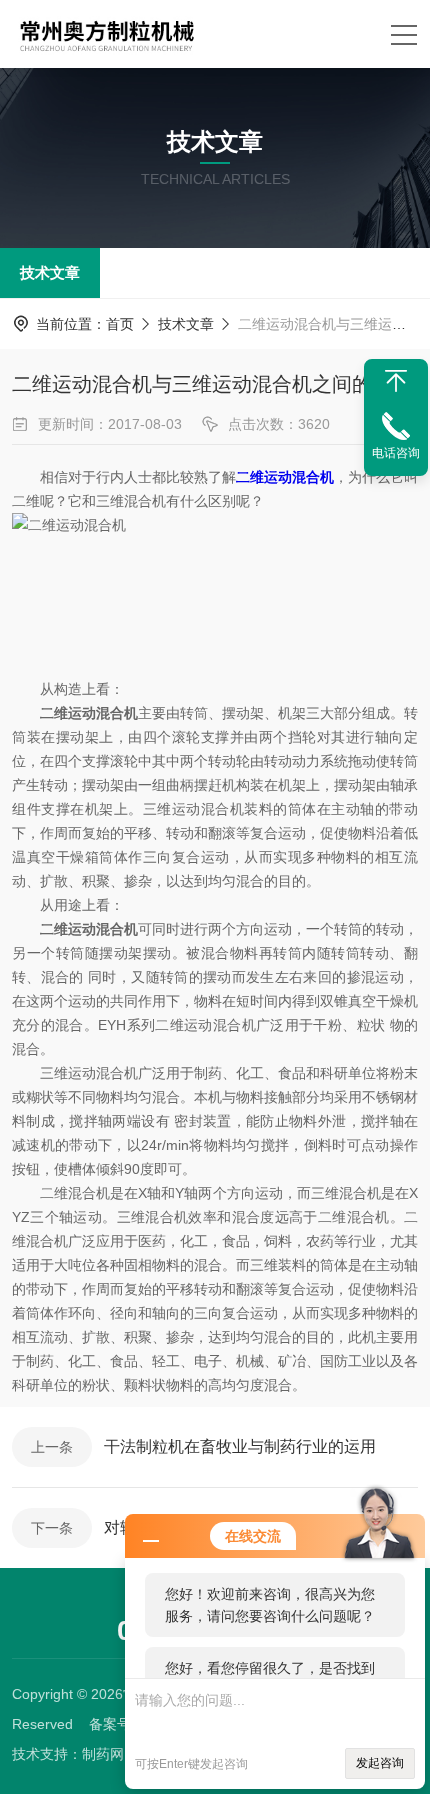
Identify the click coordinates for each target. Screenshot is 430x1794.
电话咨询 (396, 453)
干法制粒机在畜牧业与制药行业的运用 (240, 1446)
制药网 (103, 1754)
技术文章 (50, 272)
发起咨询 (380, 1763)
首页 (120, 324)
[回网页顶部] (396, 381)
